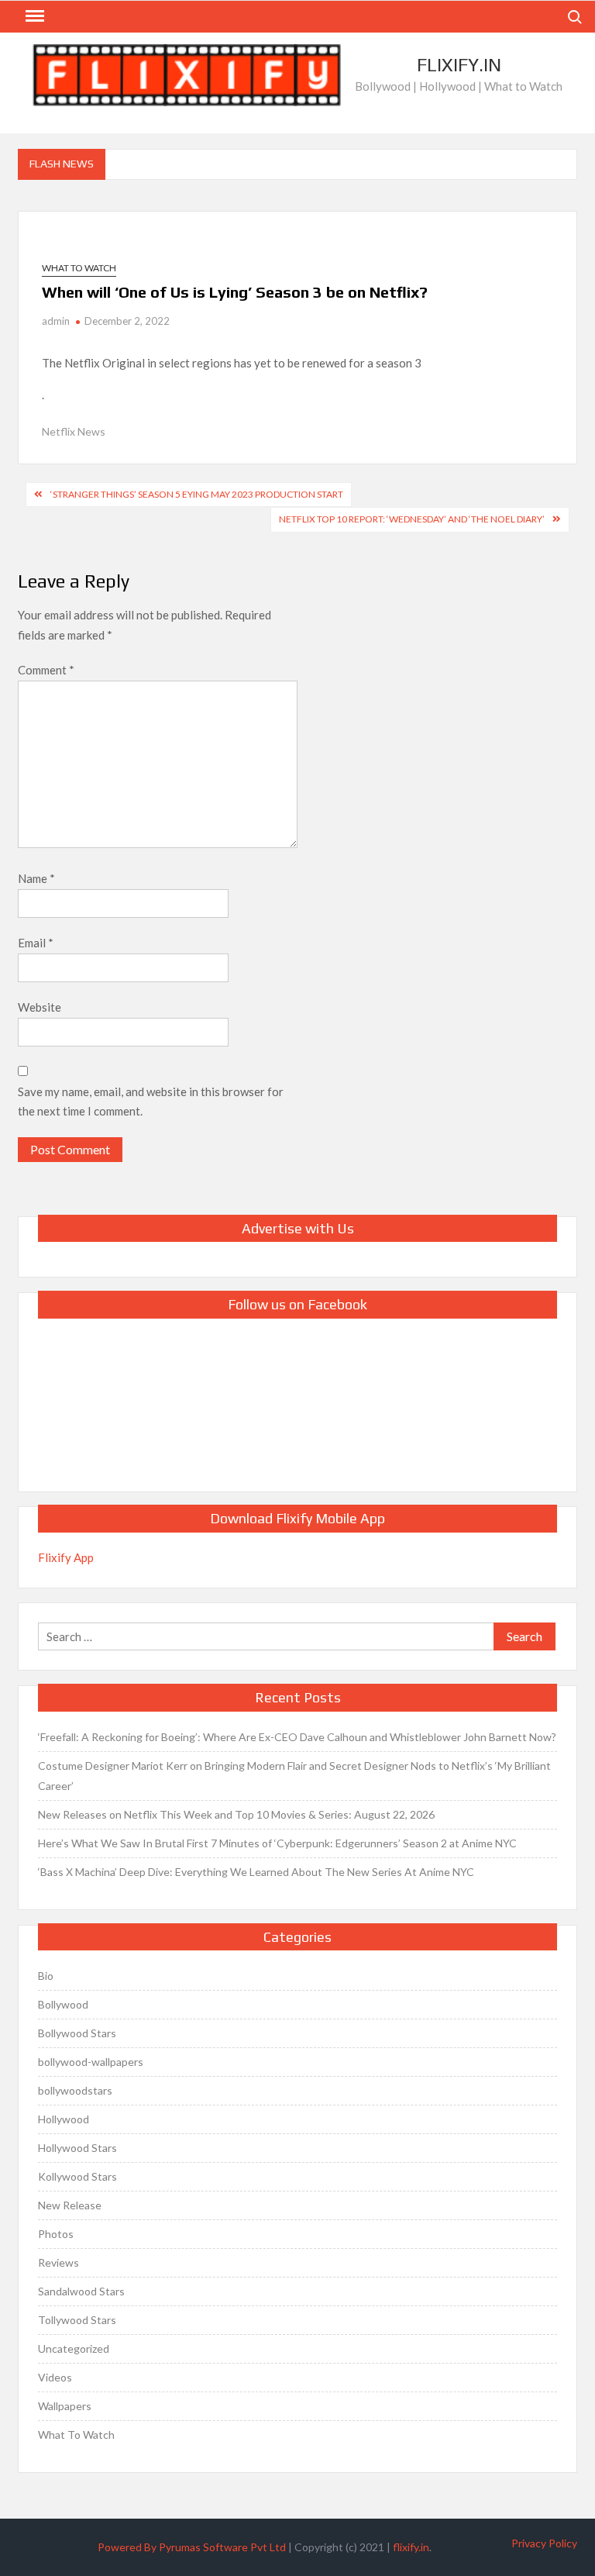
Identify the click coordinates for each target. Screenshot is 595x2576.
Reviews (58, 2262)
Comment (46, 670)
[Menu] (33, 16)
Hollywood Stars (77, 2148)
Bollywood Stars (77, 2033)
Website (40, 1007)
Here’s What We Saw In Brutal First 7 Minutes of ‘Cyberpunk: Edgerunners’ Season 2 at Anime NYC (277, 1843)
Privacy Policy (544, 2543)
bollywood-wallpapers (91, 2062)
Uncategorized (74, 2348)
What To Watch (79, 268)
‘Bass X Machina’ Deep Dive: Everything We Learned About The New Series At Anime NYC (256, 1872)
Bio (46, 1976)
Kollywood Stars (77, 2176)
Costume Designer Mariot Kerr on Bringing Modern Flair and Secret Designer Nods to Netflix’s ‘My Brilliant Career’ (294, 1776)
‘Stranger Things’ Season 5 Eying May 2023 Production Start (197, 494)
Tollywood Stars (77, 2320)
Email (36, 943)
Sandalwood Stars (81, 2291)
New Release (70, 2205)
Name (36, 878)
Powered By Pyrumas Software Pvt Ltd (192, 2547)
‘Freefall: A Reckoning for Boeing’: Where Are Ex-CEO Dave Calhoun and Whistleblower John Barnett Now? (297, 1737)
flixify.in (411, 2547)
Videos (55, 2377)
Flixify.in (459, 65)
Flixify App (66, 1557)
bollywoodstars (75, 2090)
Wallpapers (65, 2406)
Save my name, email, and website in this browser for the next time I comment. (151, 1102)
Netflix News (74, 431)
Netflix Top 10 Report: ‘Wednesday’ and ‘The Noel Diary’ (412, 519)
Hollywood (64, 2119)
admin (56, 321)
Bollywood (63, 2004)
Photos (56, 2234)
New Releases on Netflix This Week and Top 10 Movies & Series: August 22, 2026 (236, 1814)
